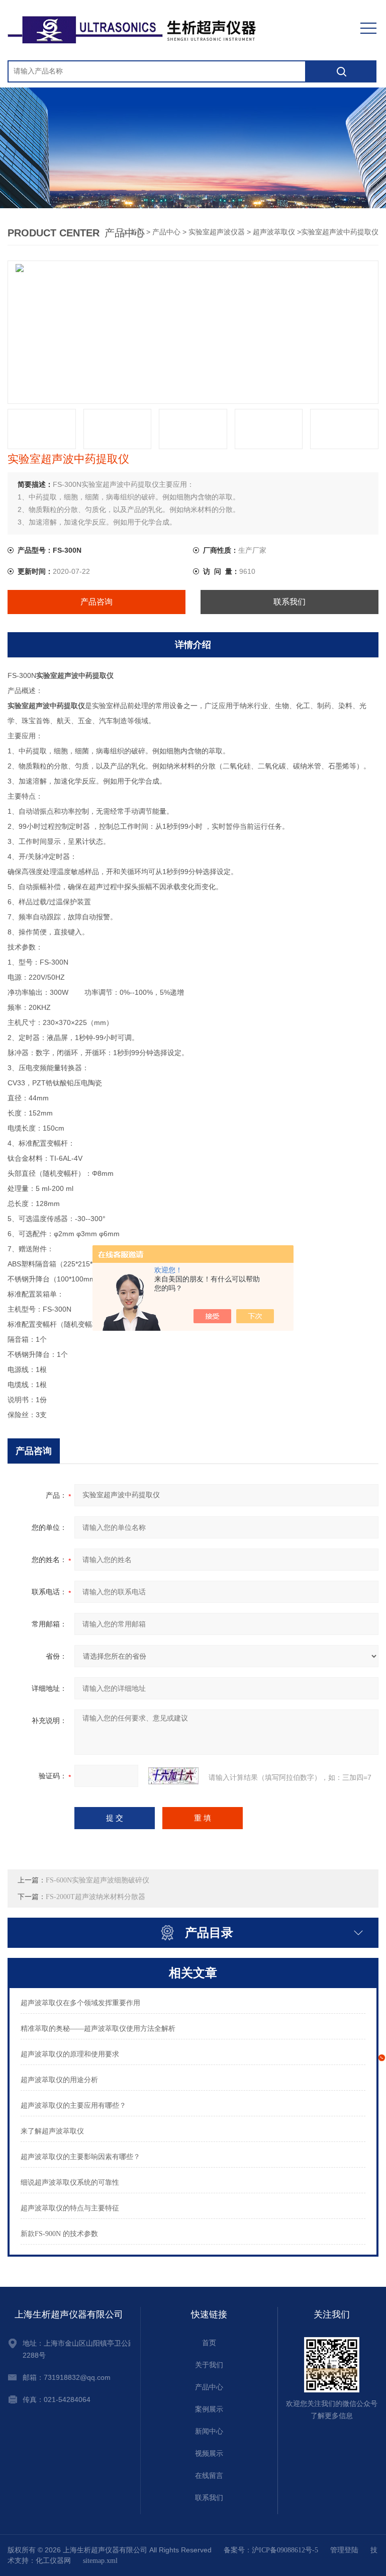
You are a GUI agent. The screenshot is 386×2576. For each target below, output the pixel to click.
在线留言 (209, 2476)
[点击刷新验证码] (173, 1776)
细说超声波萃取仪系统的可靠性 (70, 2182)
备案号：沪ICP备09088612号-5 (271, 2550)
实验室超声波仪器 (217, 232)
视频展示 (209, 2454)
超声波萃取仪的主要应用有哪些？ (73, 2106)
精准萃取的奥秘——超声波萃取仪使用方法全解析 (98, 2029)
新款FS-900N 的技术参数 (59, 2234)
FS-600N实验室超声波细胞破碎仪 (98, 1880)
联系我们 (289, 602)
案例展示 (209, 2409)
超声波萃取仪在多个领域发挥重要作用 (80, 2003)
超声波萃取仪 (274, 232)
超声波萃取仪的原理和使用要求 (70, 2054)
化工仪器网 (53, 2561)
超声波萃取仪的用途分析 (59, 2080)
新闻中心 (209, 2431)
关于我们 (209, 2365)
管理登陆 (344, 2550)
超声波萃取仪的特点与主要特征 (70, 2208)
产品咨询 (96, 602)
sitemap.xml (100, 2561)
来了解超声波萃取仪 (52, 2131)
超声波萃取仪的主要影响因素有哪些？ (80, 2157)
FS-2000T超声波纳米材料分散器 (95, 1897)
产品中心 (166, 232)
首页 (209, 2343)
